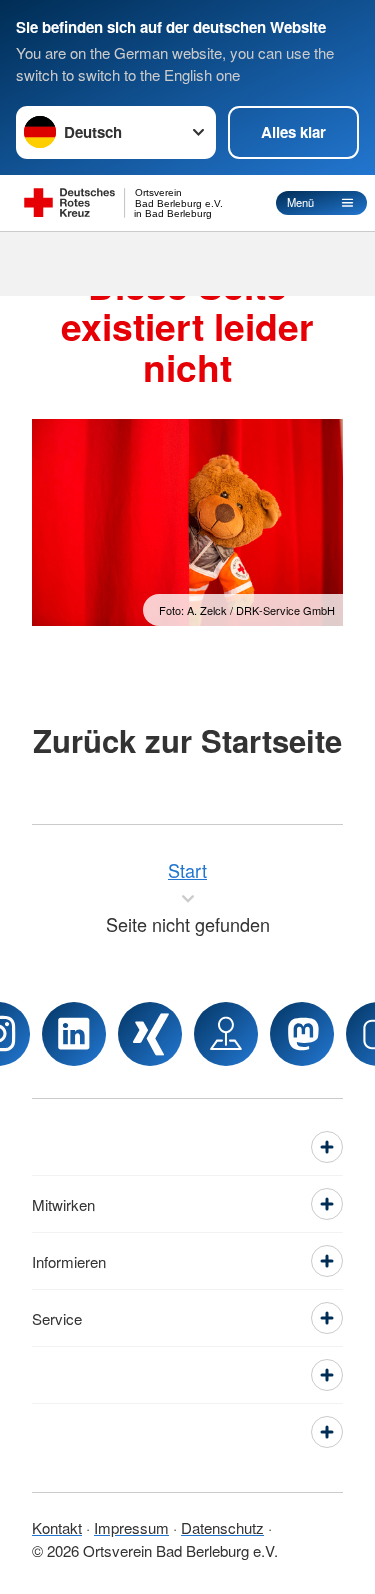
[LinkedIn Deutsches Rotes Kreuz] (74, 1034)
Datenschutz (222, 1527)
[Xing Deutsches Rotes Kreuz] (150, 1034)
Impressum (131, 1527)
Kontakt (57, 1527)
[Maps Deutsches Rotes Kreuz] (226, 1034)
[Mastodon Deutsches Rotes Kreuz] (302, 1034)
